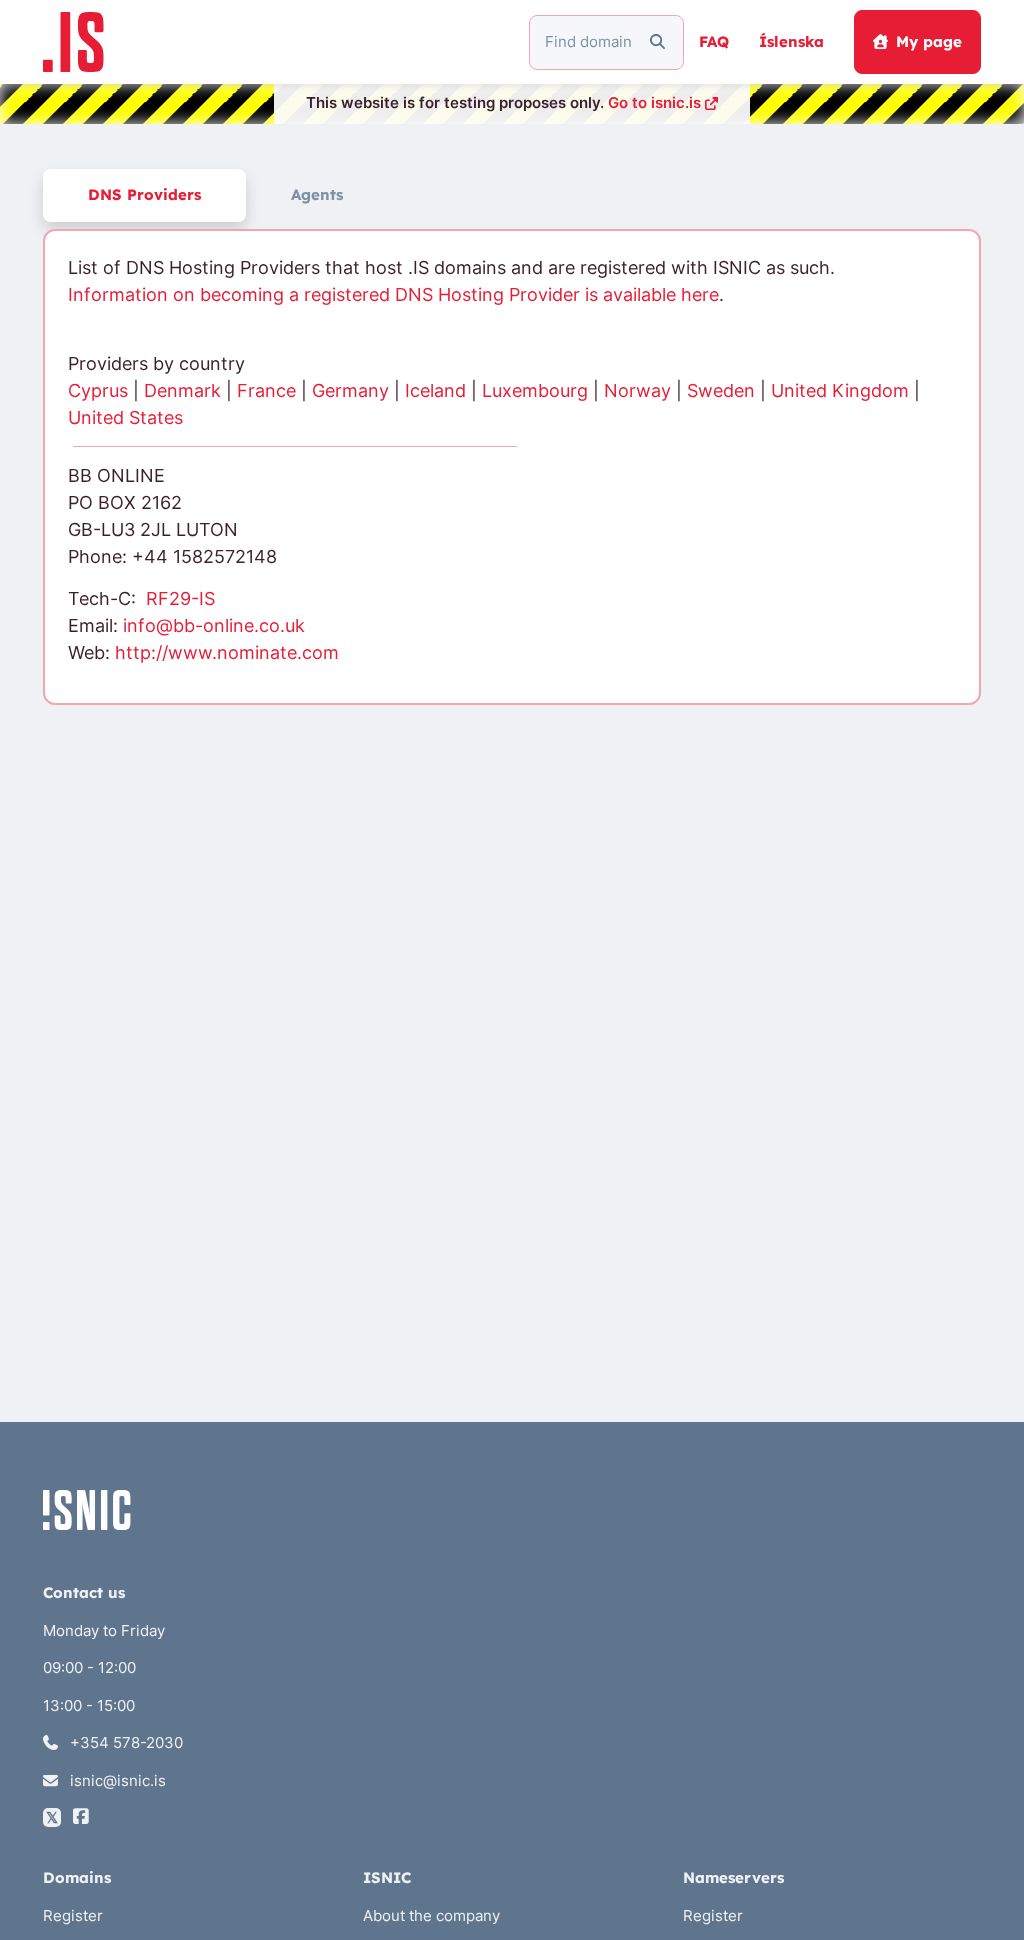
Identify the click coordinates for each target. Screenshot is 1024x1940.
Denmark (182, 390)
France (266, 390)
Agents (317, 194)
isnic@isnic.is (116, 1780)
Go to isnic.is (654, 102)
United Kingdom (840, 390)
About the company (431, 1915)
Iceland (435, 390)
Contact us (84, 1592)
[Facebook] (81, 1817)
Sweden (721, 390)
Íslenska (791, 41)
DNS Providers (144, 194)
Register (73, 1915)
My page (929, 41)
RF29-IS (180, 598)
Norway (637, 390)
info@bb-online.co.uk (214, 625)
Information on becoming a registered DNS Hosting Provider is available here (393, 294)
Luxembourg (535, 390)
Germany (350, 390)
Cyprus (98, 390)
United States (125, 417)
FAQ (714, 41)
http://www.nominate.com (227, 652)
